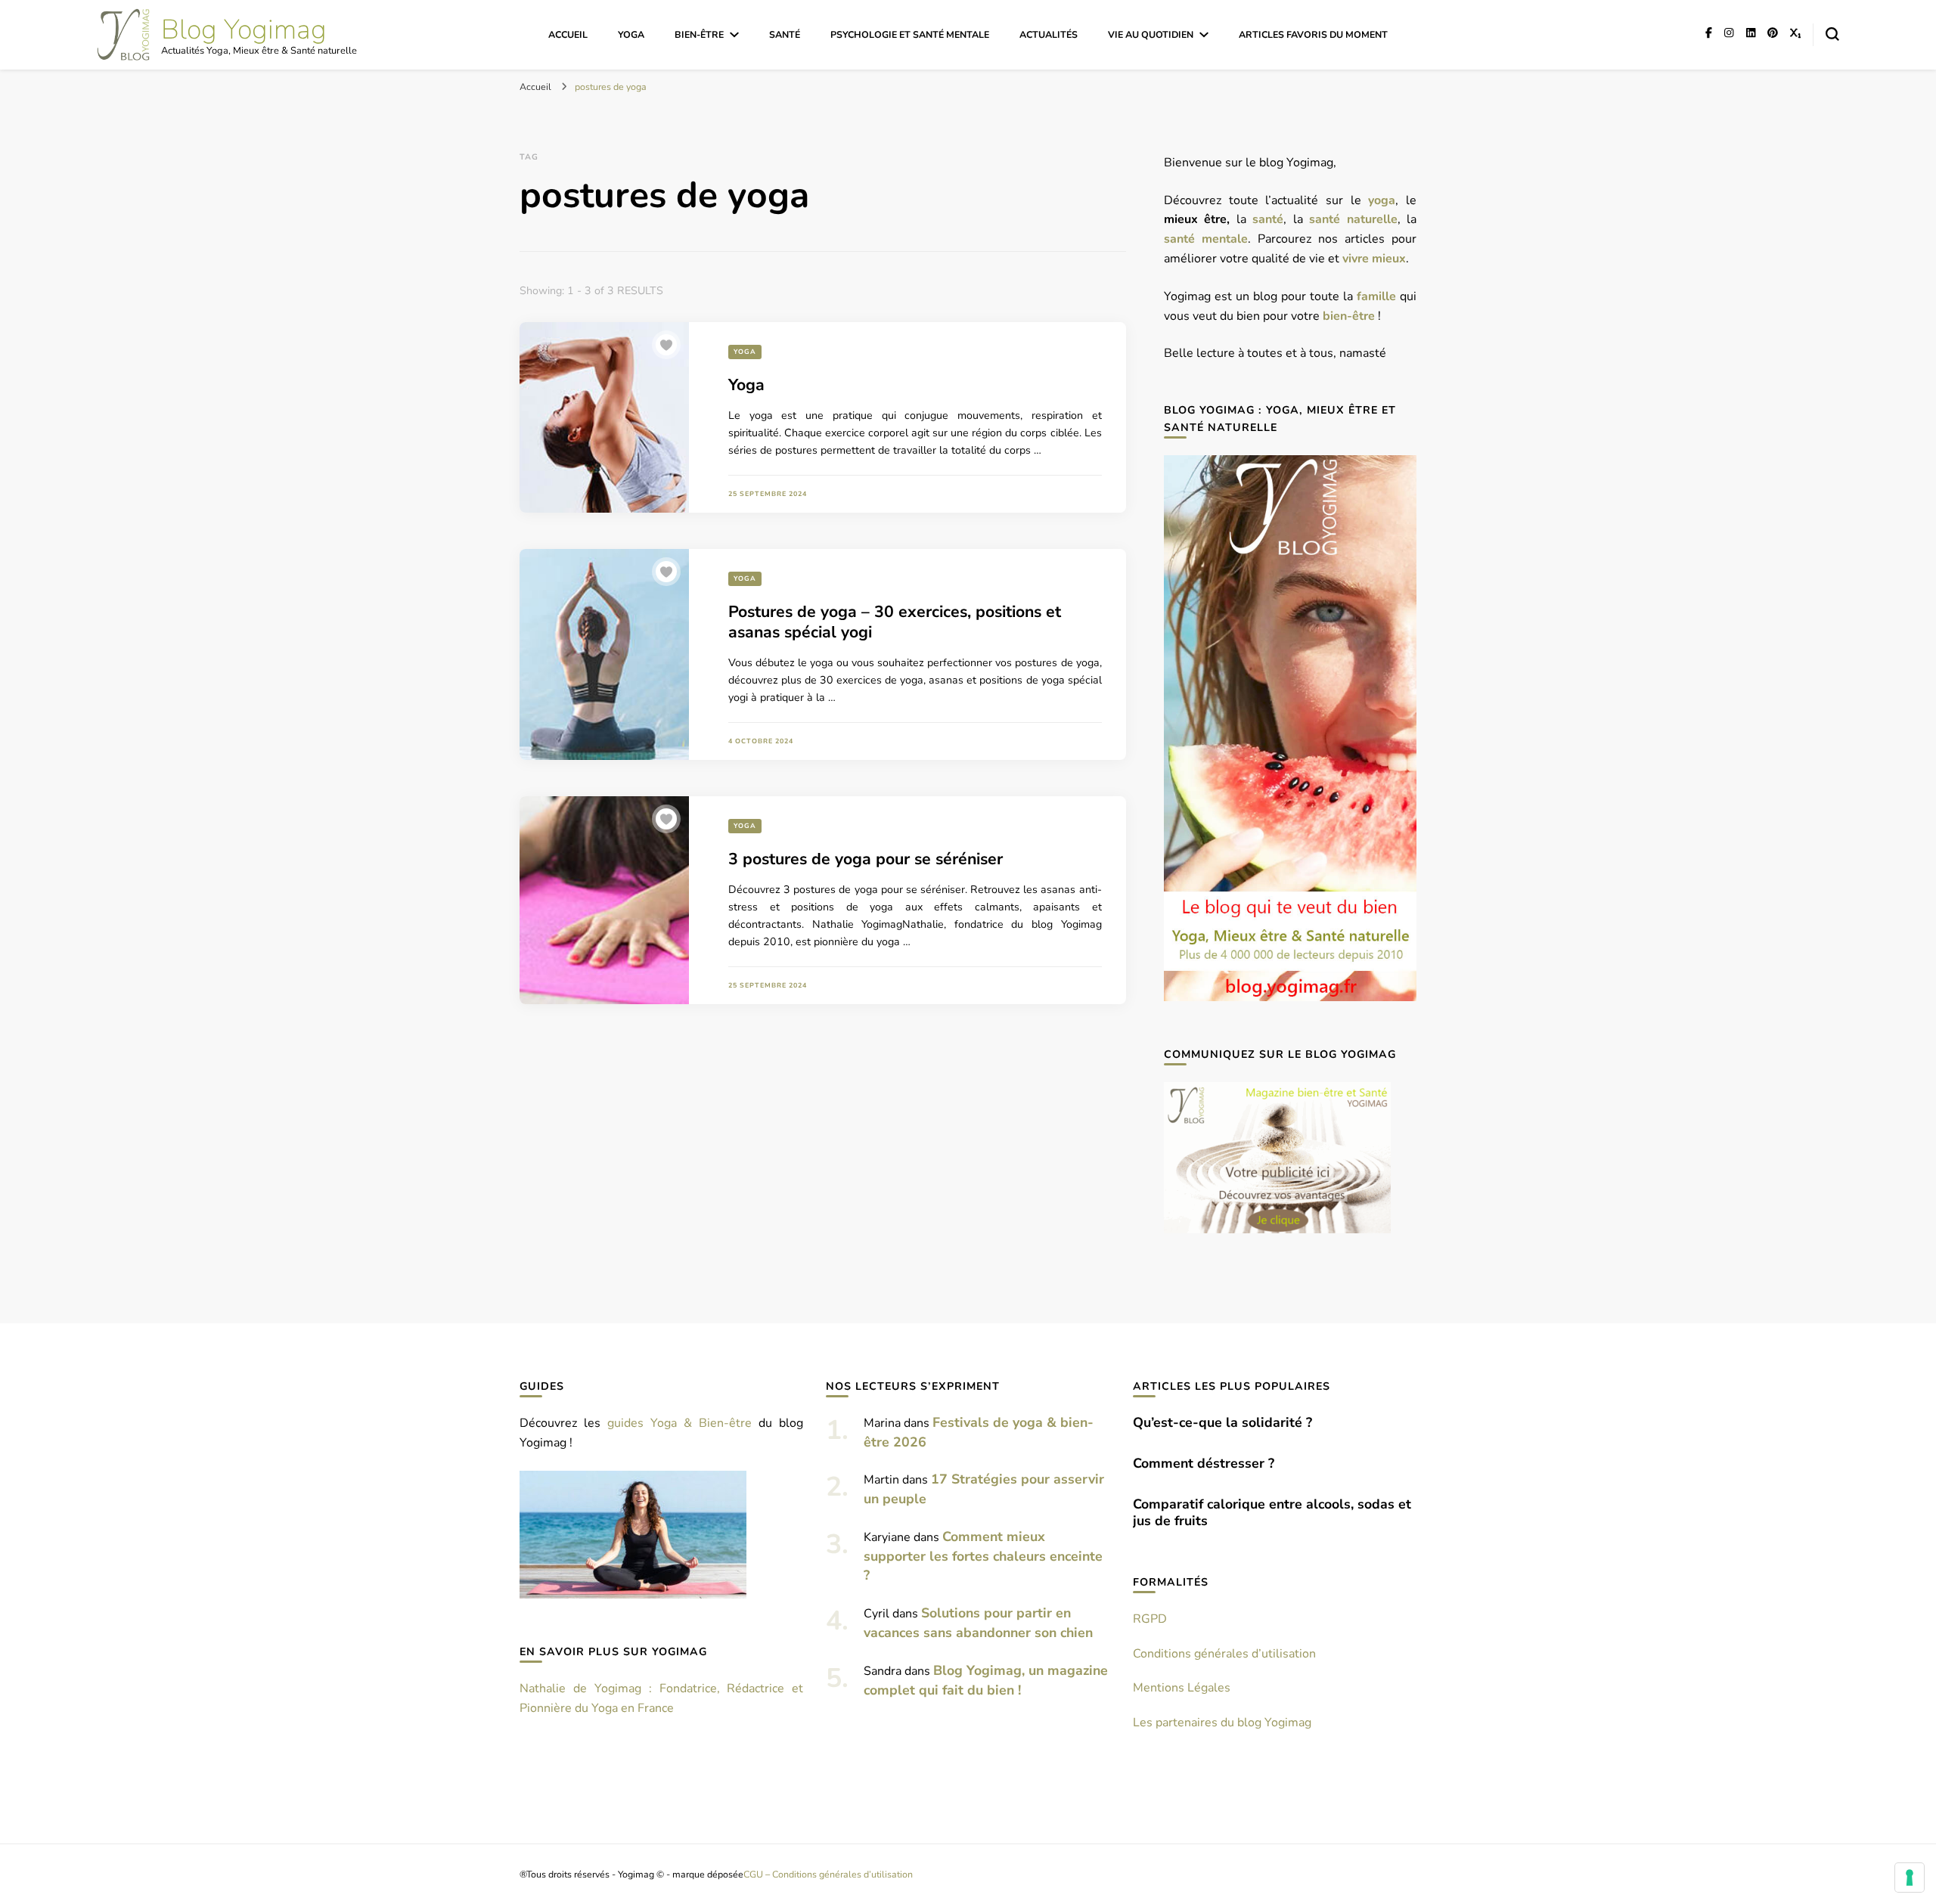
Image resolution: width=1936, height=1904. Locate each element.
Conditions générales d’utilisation (1224, 1654)
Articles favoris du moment (1313, 34)
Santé (785, 34)
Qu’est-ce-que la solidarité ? (1222, 1422)
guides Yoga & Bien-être (679, 1423)
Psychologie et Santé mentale (910, 34)
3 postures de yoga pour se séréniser (866, 859)
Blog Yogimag (244, 30)
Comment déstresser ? (1204, 1463)
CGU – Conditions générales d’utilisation (828, 1874)
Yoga (631, 34)
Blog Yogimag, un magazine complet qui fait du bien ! (986, 1680)
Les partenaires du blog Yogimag (1222, 1723)
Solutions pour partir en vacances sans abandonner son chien (978, 1623)
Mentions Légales (1182, 1688)
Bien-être (699, 34)
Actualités (1049, 34)
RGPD (1150, 1619)
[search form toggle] (1832, 34)
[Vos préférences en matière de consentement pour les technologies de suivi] (1910, 1878)
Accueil (568, 34)
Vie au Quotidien (1151, 34)
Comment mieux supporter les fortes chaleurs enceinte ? (983, 1556)
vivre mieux (1374, 259)
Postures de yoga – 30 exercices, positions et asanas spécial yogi (895, 622)
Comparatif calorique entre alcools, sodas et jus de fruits (1272, 1512)
